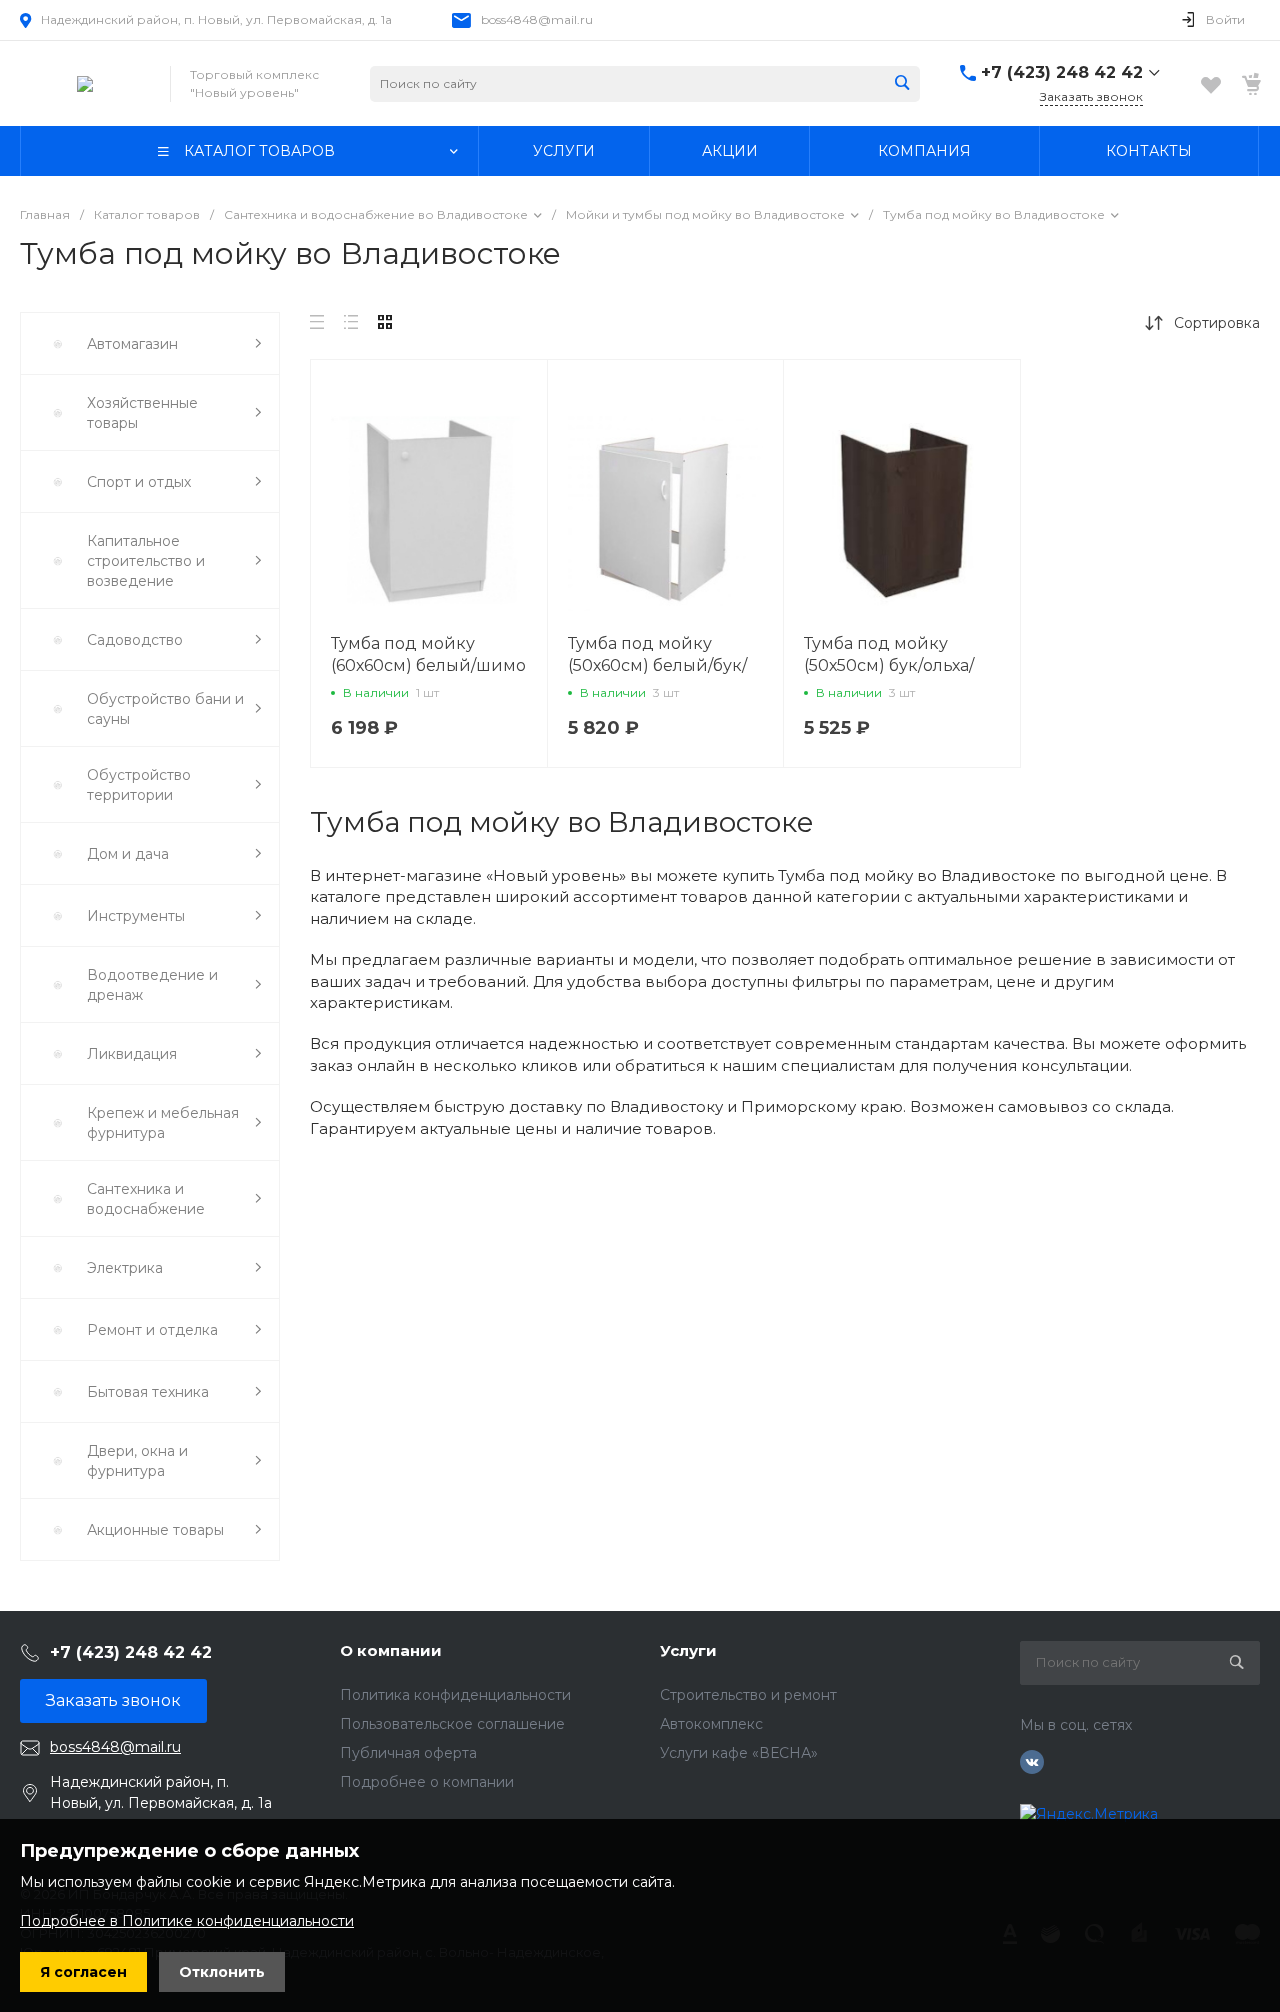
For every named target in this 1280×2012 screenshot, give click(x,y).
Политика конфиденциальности (455, 1695)
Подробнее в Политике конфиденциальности (187, 1921)
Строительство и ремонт (748, 1695)
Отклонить (222, 1972)
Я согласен (83, 1972)
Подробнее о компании (427, 1782)
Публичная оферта (408, 1753)
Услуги (688, 1650)
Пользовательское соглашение (452, 1724)
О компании (391, 1650)
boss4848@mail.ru (537, 19)
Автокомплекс (711, 1724)
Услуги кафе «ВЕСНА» (739, 1753)
